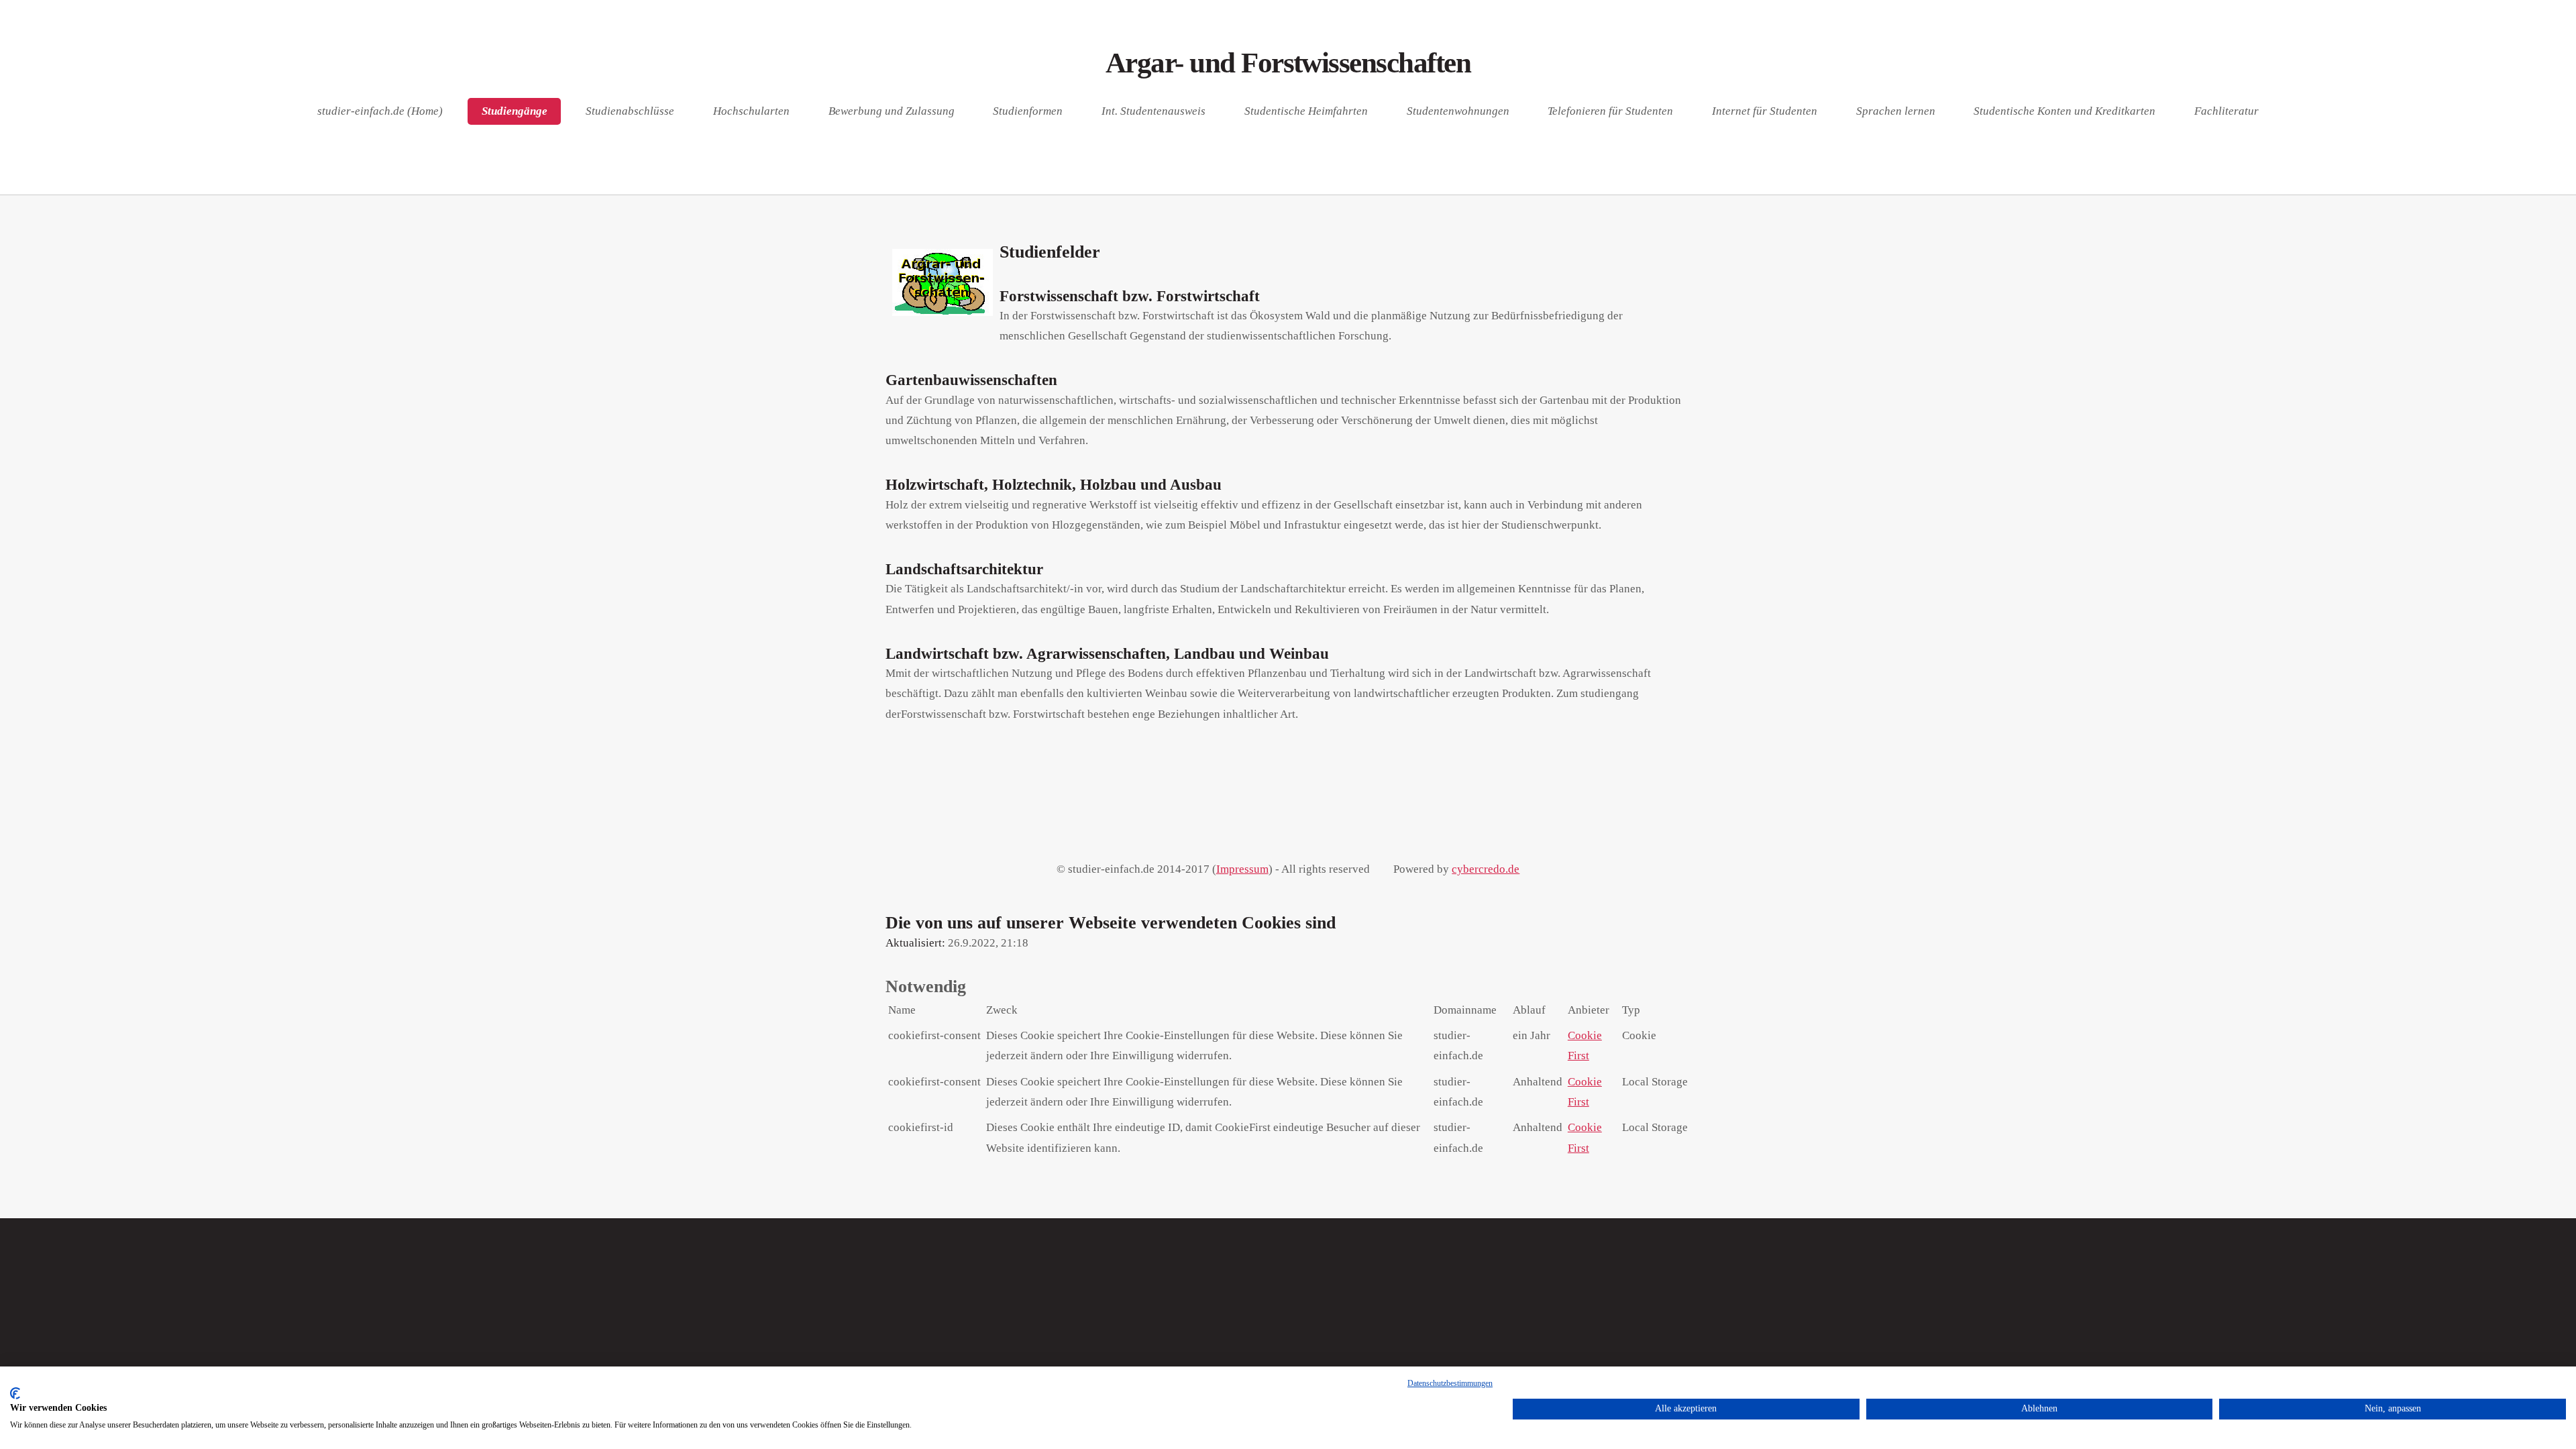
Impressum (1242, 869)
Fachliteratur (2226, 112)
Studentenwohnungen (1458, 112)
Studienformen (1028, 112)
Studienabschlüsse (630, 112)
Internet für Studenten (1765, 112)
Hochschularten (751, 112)
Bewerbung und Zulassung (892, 112)
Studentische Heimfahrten (1306, 112)
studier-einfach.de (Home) (380, 112)
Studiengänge (515, 112)
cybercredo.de (1486, 869)
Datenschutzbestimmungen (1450, 1383)
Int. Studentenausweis (1153, 112)
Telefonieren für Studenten (1610, 112)
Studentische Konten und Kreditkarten (2064, 112)
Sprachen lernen (1896, 112)
